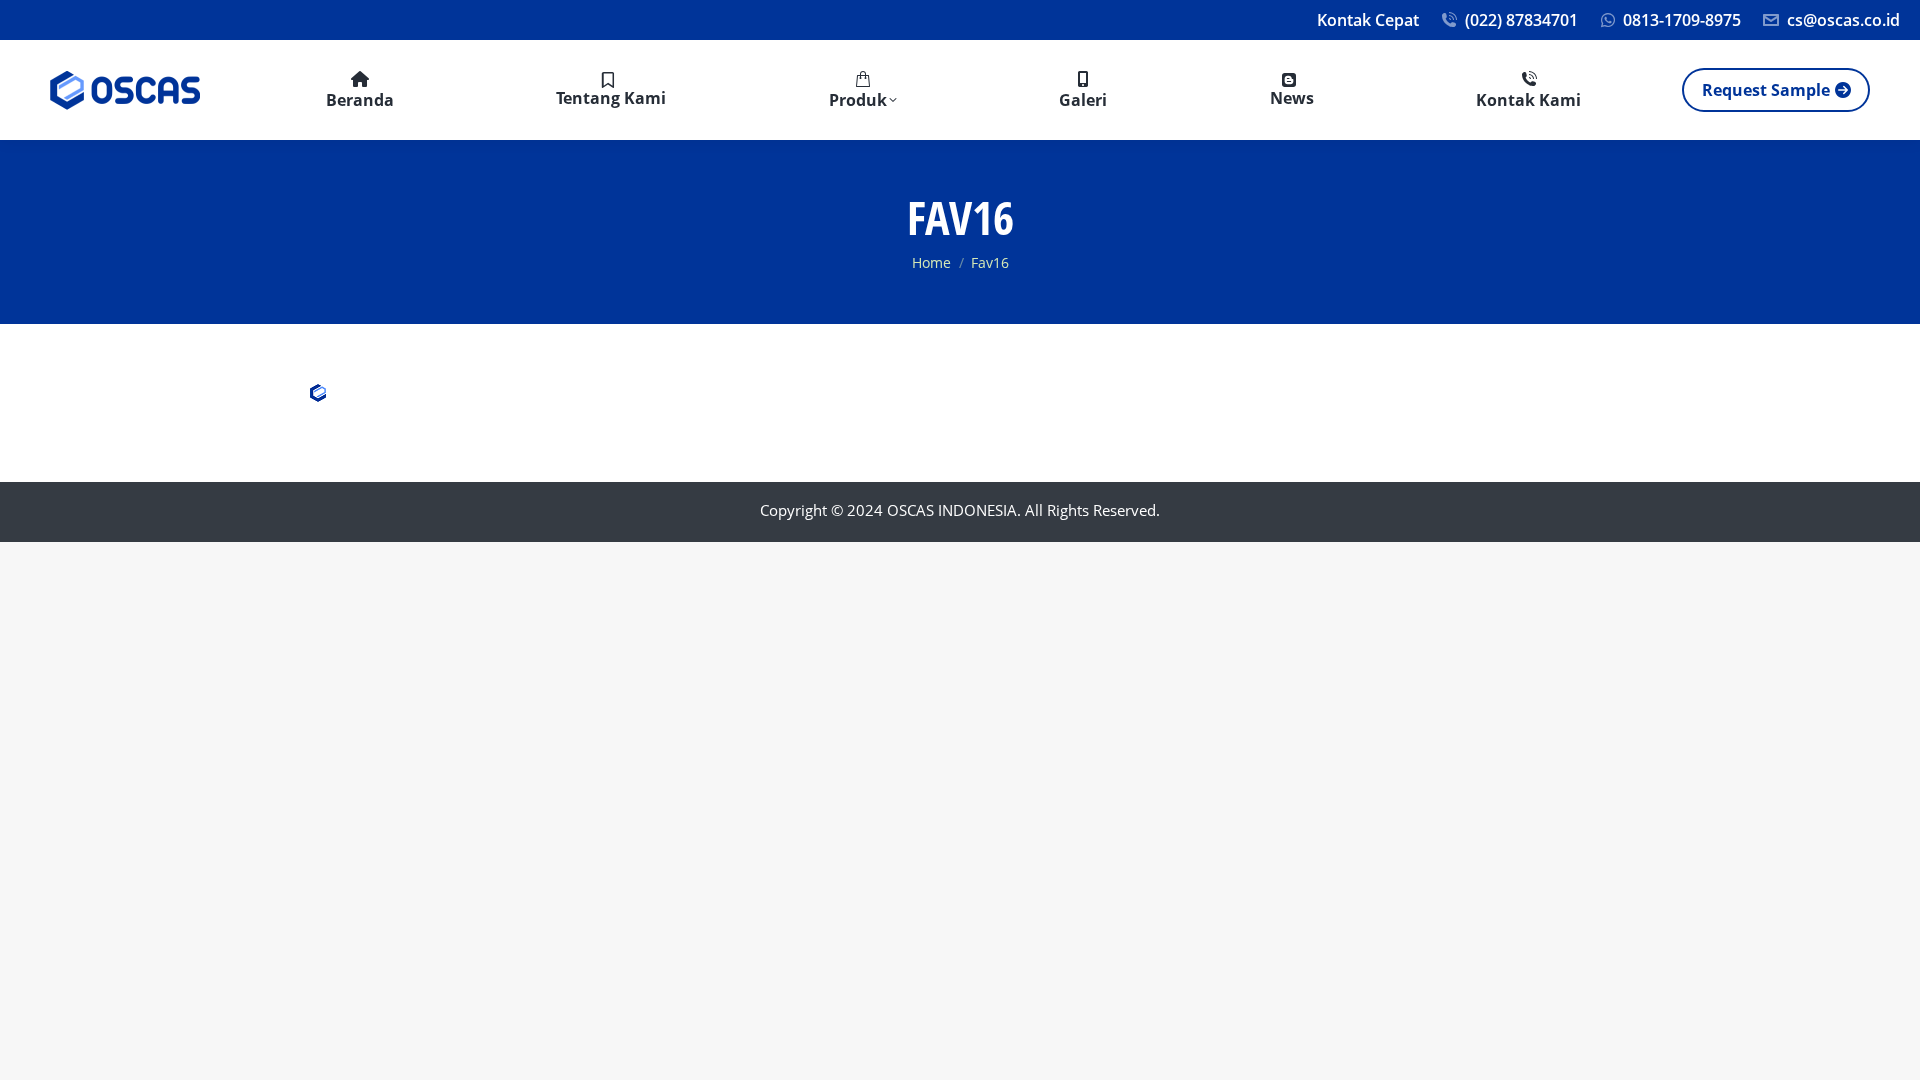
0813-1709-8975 (1682, 20)
